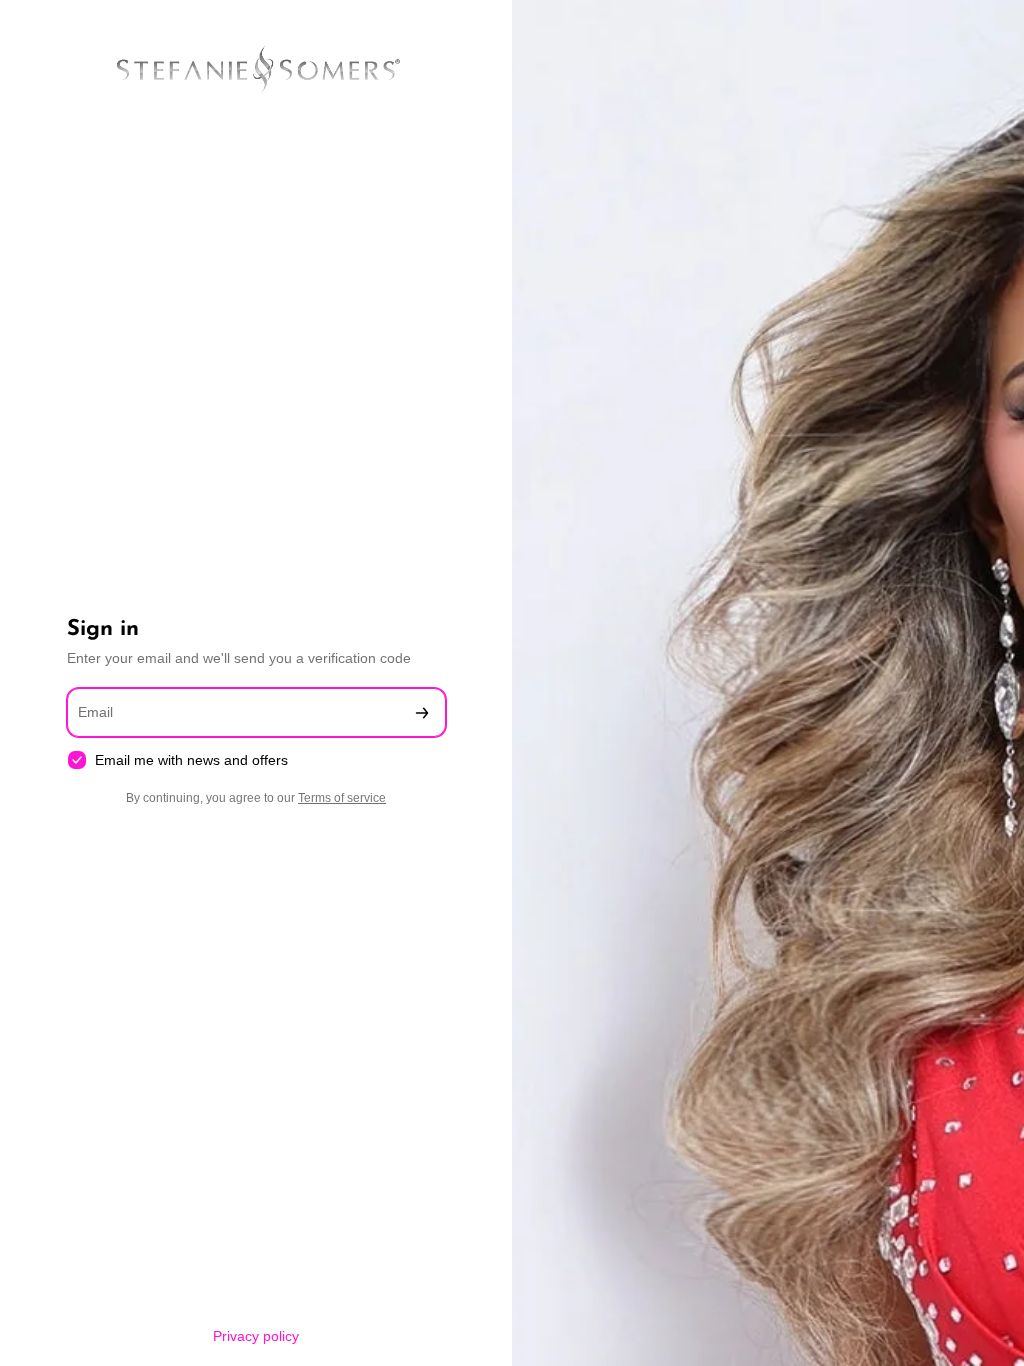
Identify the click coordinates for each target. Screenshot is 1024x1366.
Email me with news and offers (191, 760)
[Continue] (422, 712)
